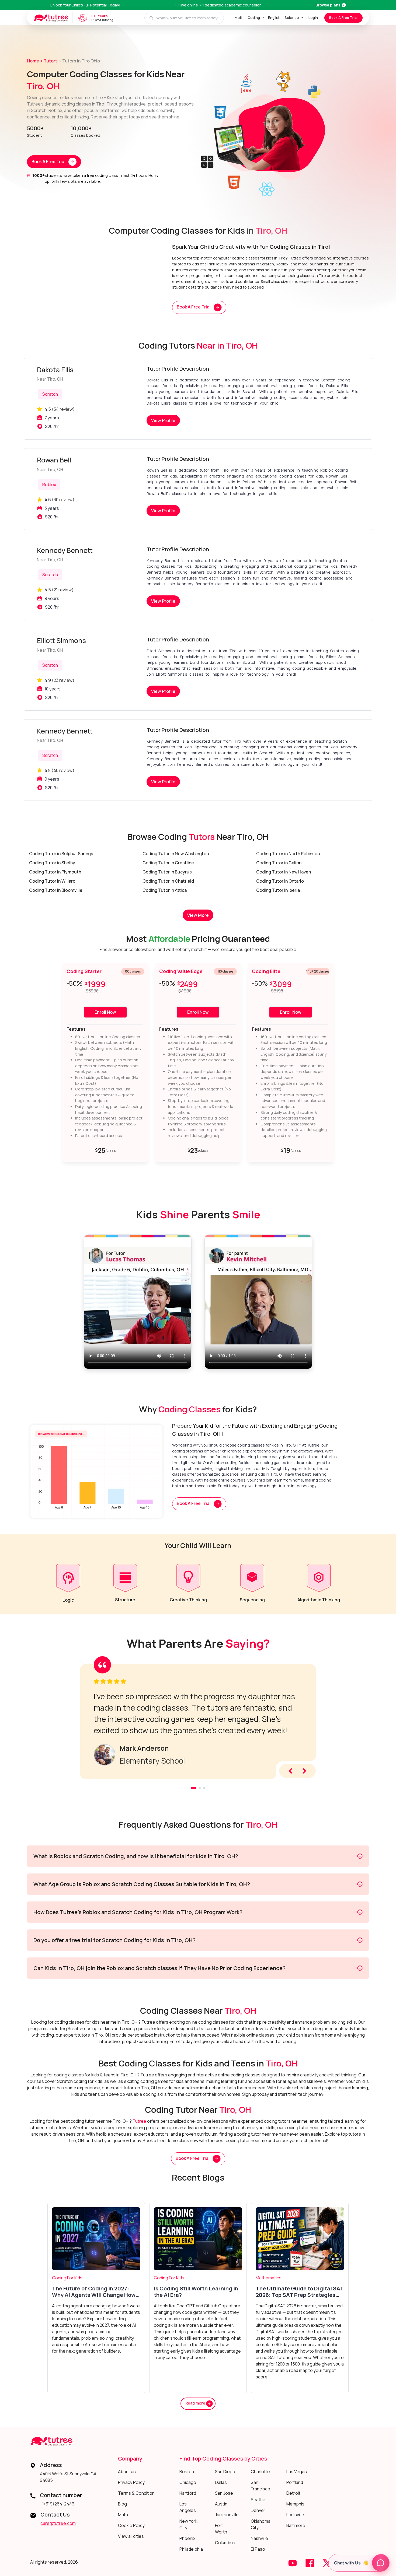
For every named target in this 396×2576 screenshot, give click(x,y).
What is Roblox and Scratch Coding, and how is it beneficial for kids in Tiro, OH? (136, 1856)
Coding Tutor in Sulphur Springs (61, 854)
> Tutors (49, 61)
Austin (221, 2504)
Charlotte (260, 2472)
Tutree (140, 2121)
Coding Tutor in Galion (279, 863)
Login (313, 17)
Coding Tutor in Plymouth (55, 872)
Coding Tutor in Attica (165, 890)
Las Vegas (297, 2472)
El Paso (258, 2549)
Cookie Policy (131, 2525)
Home (33, 61)
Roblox (49, 485)
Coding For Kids (67, 2278)
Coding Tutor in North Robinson (288, 854)
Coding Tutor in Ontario (280, 881)
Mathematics (269, 2278)
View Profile (163, 420)
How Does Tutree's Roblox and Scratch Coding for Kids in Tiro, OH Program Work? (138, 1912)
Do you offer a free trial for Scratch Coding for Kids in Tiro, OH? (114, 1940)
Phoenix (187, 2538)
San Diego (225, 2472)
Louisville (295, 2515)
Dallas (221, 2482)
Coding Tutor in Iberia (278, 890)
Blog (122, 2504)
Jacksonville (227, 2515)
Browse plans (328, 5)
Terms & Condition (136, 2493)
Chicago (188, 2482)
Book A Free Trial (343, 17)
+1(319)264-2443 (57, 2504)
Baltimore (296, 2525)
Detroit (293, 2493)
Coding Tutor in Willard (52, 881)
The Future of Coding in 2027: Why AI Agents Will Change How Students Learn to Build (94, 2292)
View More (198, 915)
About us (127, 2472)
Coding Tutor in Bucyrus (167, 872)
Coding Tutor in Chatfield (168, 881)
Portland (295, 2482)
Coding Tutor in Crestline (168, 863)
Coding (254, 17)
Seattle (258, 2500)
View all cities (131, 2536)
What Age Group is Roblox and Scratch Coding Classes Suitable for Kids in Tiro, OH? (142, 1884)
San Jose (224, 2493)
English (274, 17)
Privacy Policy (131, 2482)
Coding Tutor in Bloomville (56, 890)
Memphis (295, 2504)
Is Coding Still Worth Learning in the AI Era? (196, 2292)
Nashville (259, 2538)
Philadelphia (191, 2549)
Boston (187, 2472)
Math (239, 17)
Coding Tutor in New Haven (284, 872)
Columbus (225, 2543)
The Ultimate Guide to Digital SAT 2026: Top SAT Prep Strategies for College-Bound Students (300, 2292)
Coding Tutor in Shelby (52, 863)
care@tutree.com (58, 2523)
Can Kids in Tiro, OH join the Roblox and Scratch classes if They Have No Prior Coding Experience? (159, 1968)
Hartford (188, 2493)
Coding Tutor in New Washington (176, 854)
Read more (196, 2403)
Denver (258, 2510)
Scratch (50, 394)
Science (292, 17)
